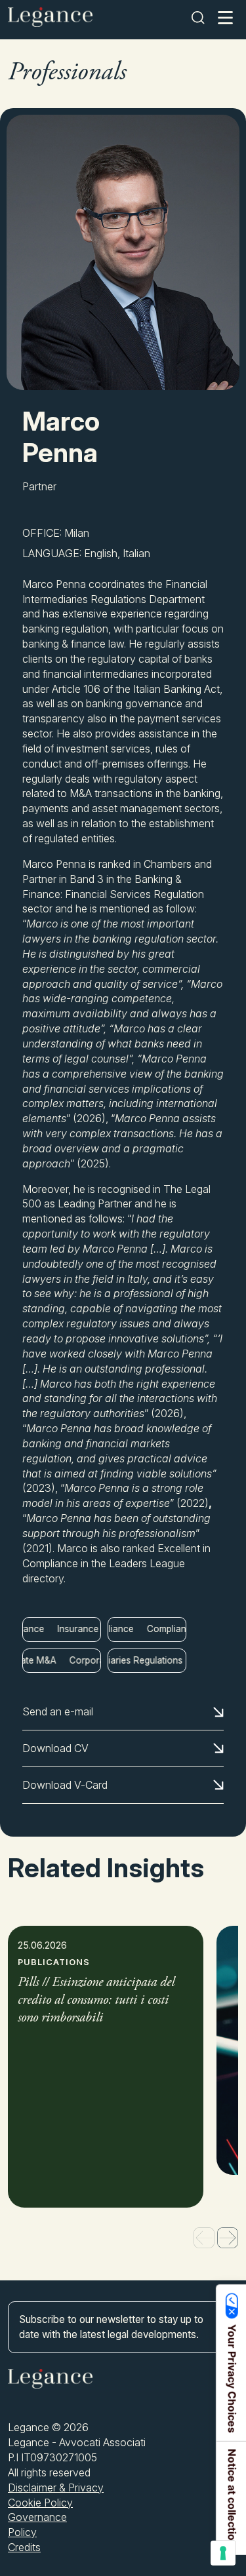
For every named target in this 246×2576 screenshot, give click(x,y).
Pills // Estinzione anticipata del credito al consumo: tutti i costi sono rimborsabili (96, 2001)
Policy (22, 2532)
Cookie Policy (40, 2503)
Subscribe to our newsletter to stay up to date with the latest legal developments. (111, 2327)
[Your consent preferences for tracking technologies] (223, 2553)
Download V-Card (65, 1785)
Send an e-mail (58, 1711)
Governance (37, 2517)
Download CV (55, 1748)
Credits (24, 2547)
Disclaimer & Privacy (56, 2488)
